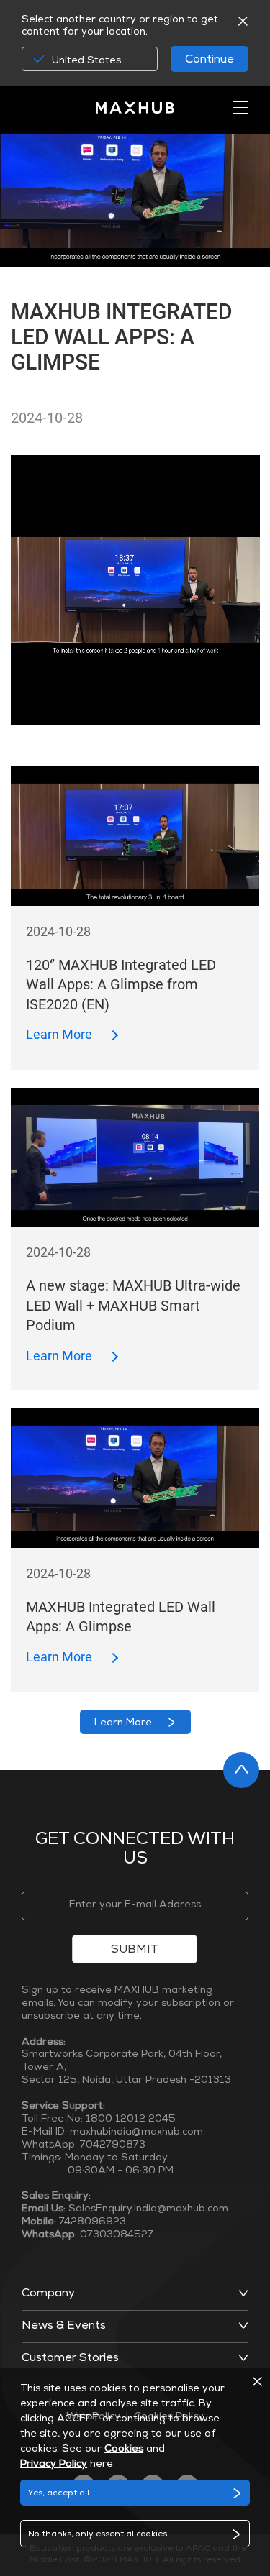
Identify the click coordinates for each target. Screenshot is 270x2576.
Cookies (124, 2449)
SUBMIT (135, 1951)
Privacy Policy (54, 2465)
